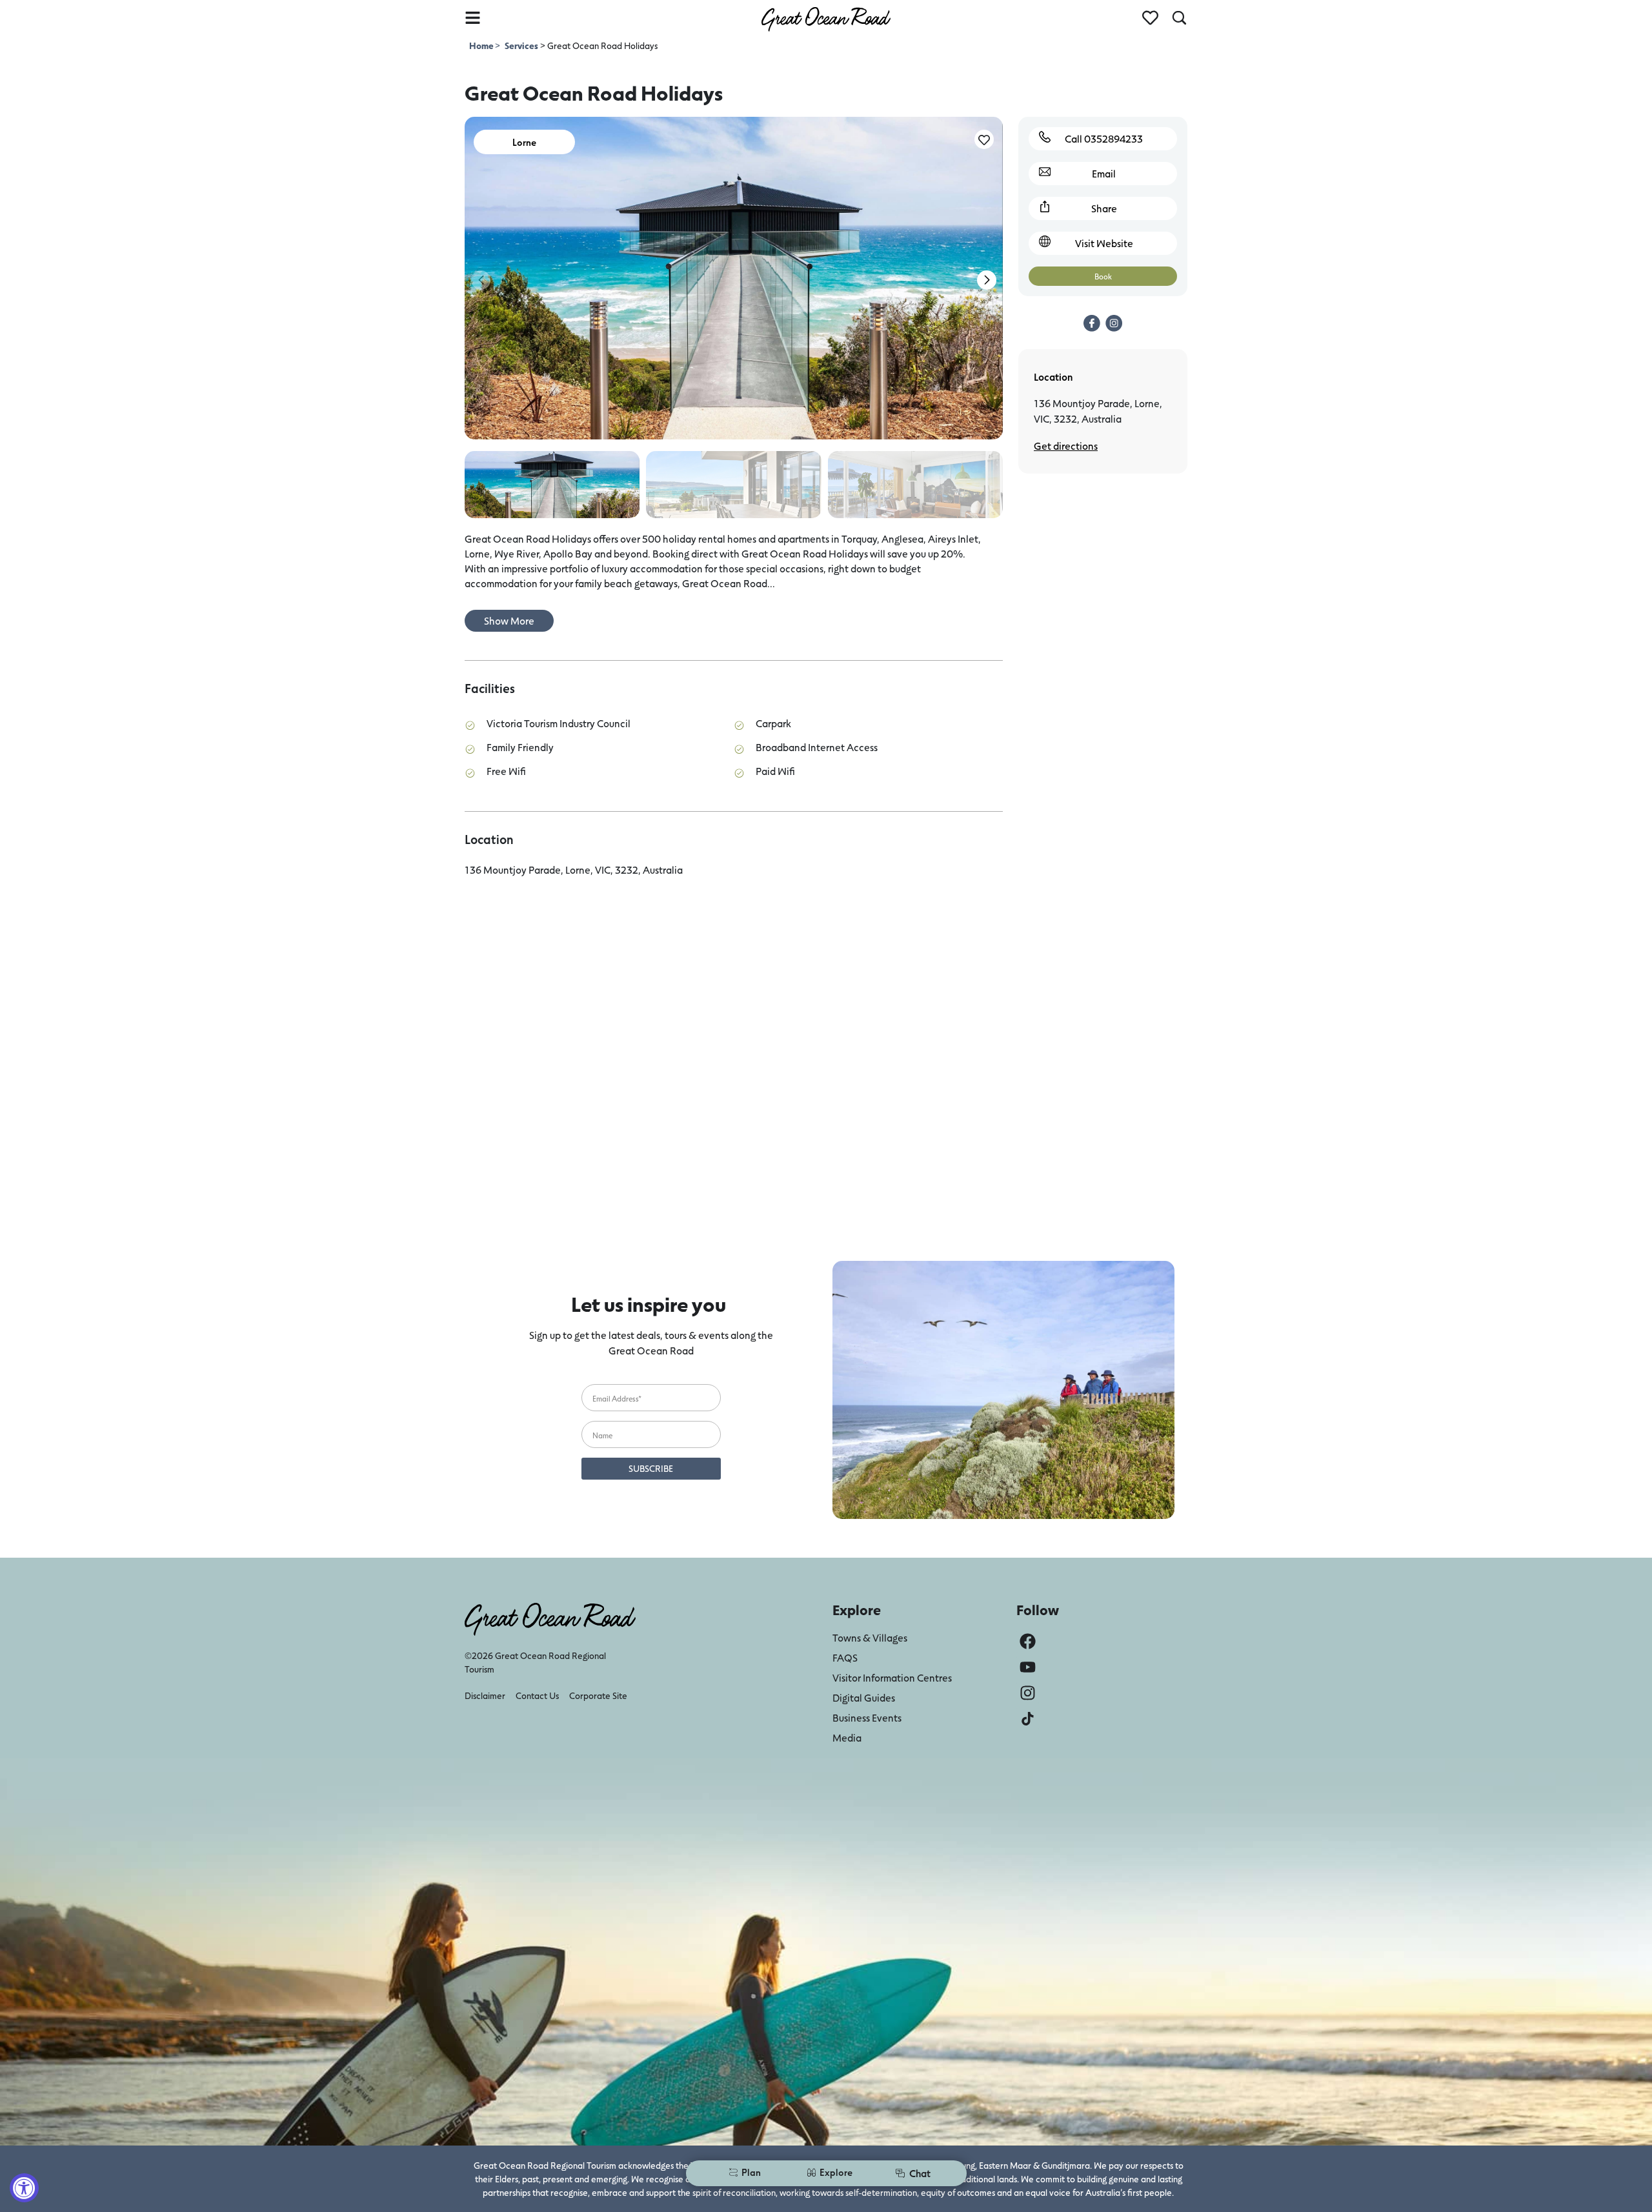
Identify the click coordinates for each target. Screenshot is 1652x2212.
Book (1103, 276)
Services (521, 45)
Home (482, 45)
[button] (987, 280)
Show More (509, 620)
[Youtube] (1028, 1667)
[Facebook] (1028, 1641)
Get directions (1066, 446)
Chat (920, 2173)
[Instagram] (1028, 1693)
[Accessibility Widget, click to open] (24, 2188)
